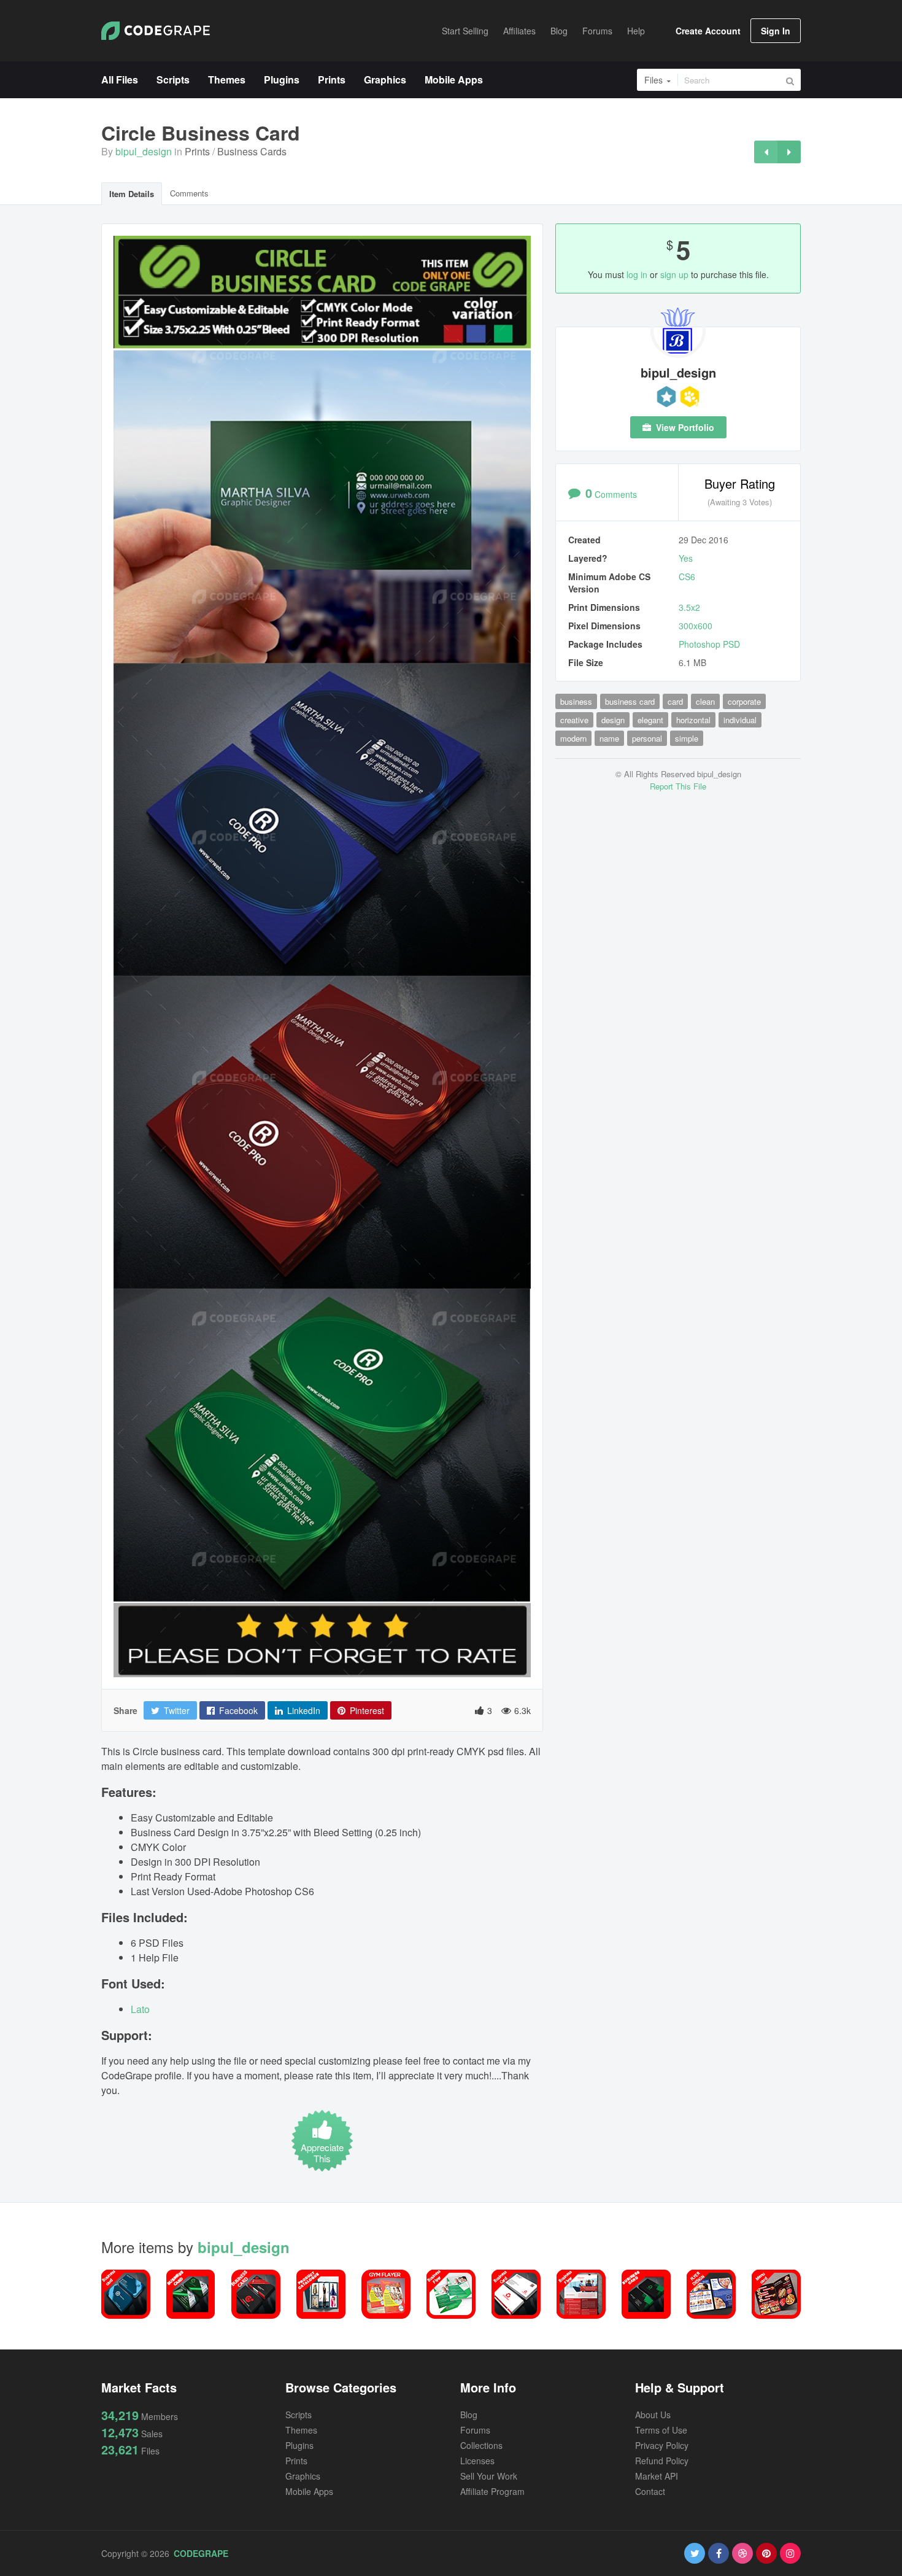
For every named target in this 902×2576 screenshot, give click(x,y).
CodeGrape (201, 2553)
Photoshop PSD (709, 644)
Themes (301, 2430)
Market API (657, 2476)
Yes (686, 558)
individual (740, 720)
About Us (653, 2415)
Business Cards (252, 151)
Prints (197, 151)
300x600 (696, 626)
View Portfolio (684, 427)
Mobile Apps (309, 2491)
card (675, 701)
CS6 (687, 576)
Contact (650, 2491)
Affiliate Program (492, 2491)
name (609, 738)
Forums (475, 2430)
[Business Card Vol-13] (766, 152)
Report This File (678, 786)
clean (705, 701)
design (613, 720)
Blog (469, 2415)
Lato (140, 2009)
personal (647, 738)
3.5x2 (689, 607)
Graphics (303, 2476)
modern (573, 738)
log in (637, 274)
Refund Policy (662, 2461)
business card (630, 701)
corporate (744, 701)
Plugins (299, 2445)
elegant (650, 720)
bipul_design (144, 151)
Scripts (299, 2415)
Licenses (477, 2461)
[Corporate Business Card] (789, 152)
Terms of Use (661, 2430)
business (576, 701)
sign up (674, 274)
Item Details (132, 194)
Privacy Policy (662, 2445)
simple (687, 738)
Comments (189, 193)
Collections (481, 2445)
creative (574, 720)
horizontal (693, 720)
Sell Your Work (489, 2476)
